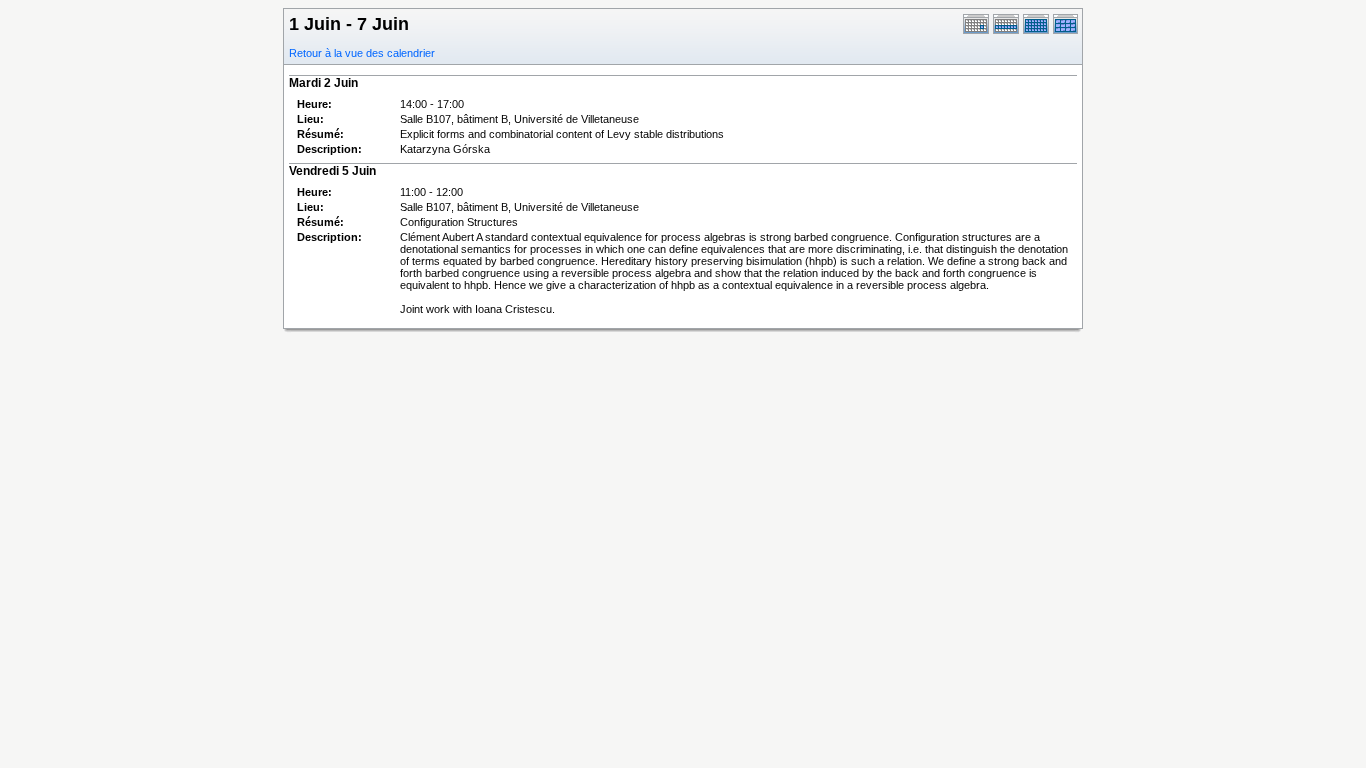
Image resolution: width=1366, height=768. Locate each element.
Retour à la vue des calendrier (362, 53)
